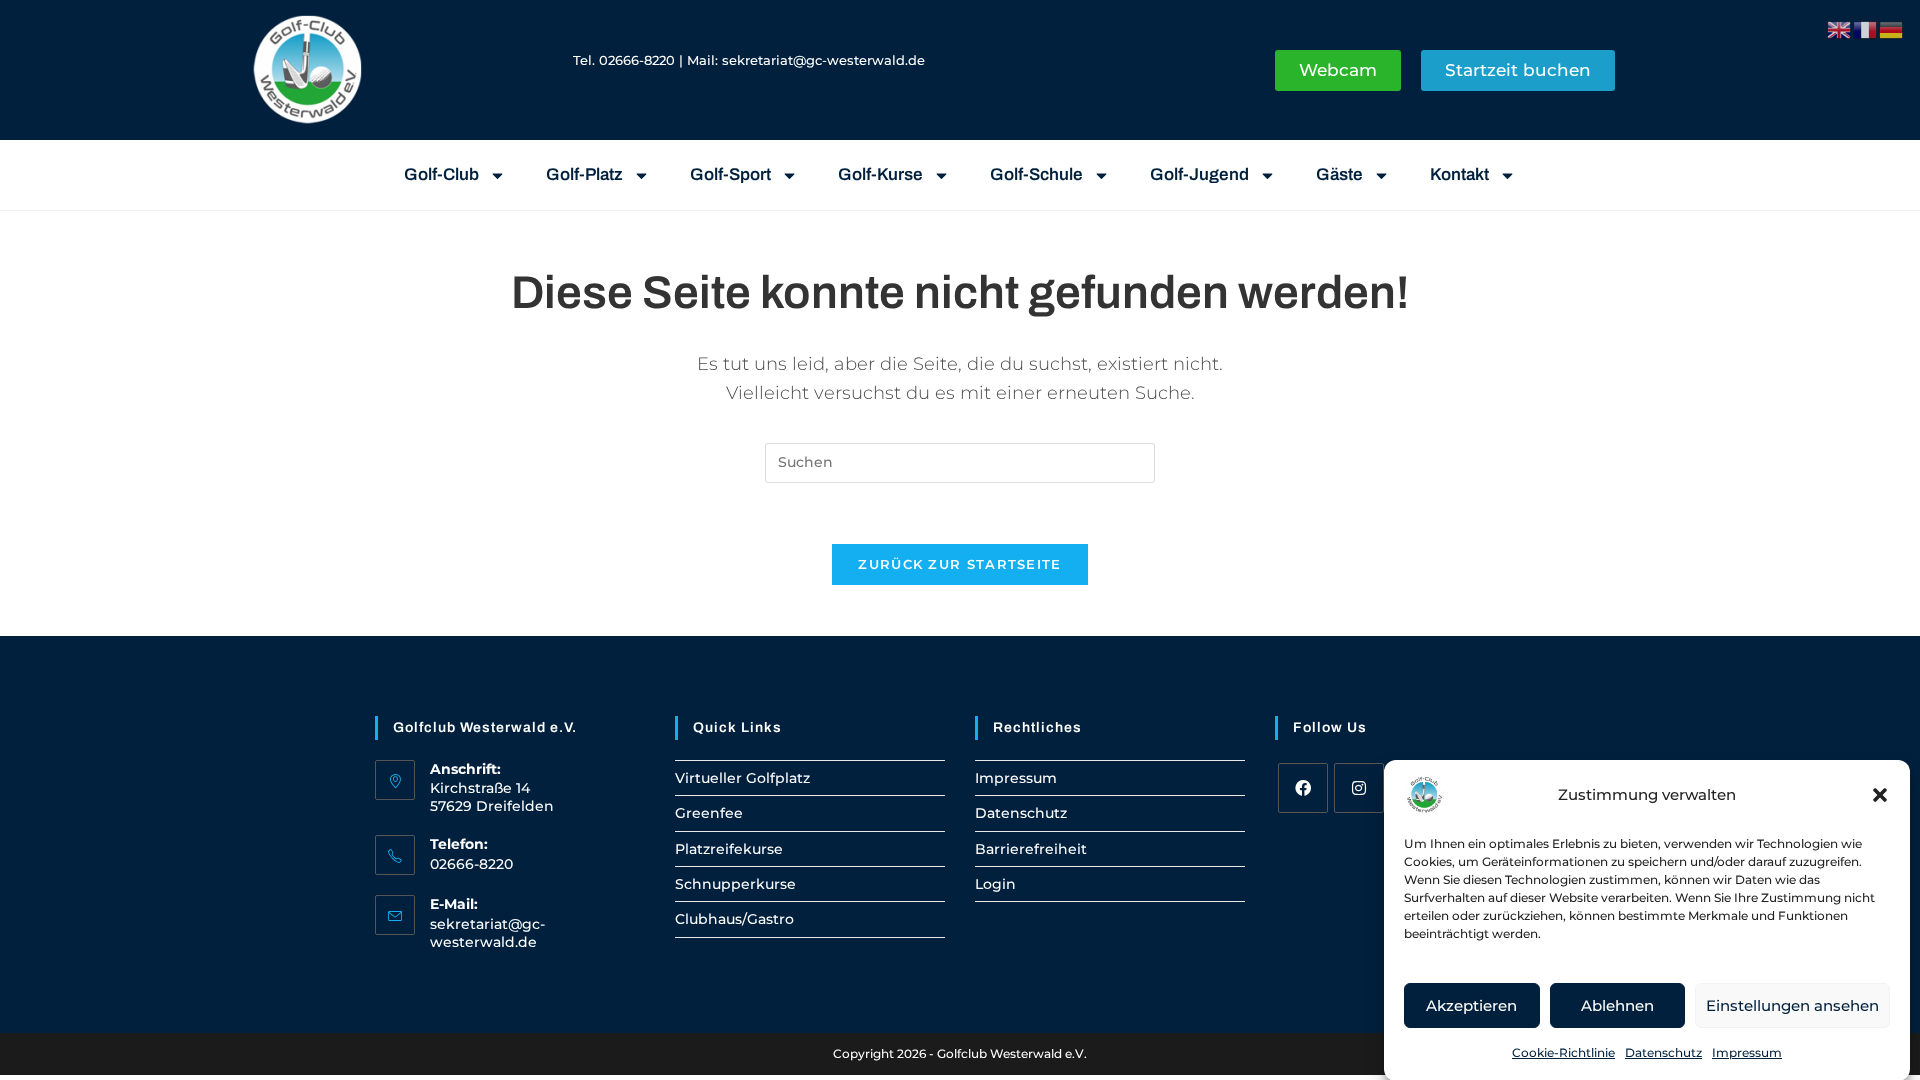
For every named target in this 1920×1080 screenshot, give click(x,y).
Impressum (1747, 1052)
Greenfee (709, 813)
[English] (1840, 28)
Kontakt (1459, 174)
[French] (1866, 28)
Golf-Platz (584, 174)
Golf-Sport (730, 174)
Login (995, 884)
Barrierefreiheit (1031, 849)
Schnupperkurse (735, 884)
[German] (1892, 28)
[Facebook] (1303, 788)
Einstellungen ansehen (1792, 1004)
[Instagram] (1359, 788)
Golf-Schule (1036, 174)
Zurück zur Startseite (959, 564)
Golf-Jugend (1199, 174)
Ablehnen (1617, 1004)
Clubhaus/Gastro (734, 919)
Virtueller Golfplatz (742, 778)
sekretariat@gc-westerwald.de (823, 60)
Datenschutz (1663, 1052)
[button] (1880, 795)
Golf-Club (441, 174)
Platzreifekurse (729, 849)
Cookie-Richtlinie (1563, 1052)
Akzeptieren (1471, 1004)
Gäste (1339, 174)
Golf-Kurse (880, 174)
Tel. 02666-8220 (624, 60)
